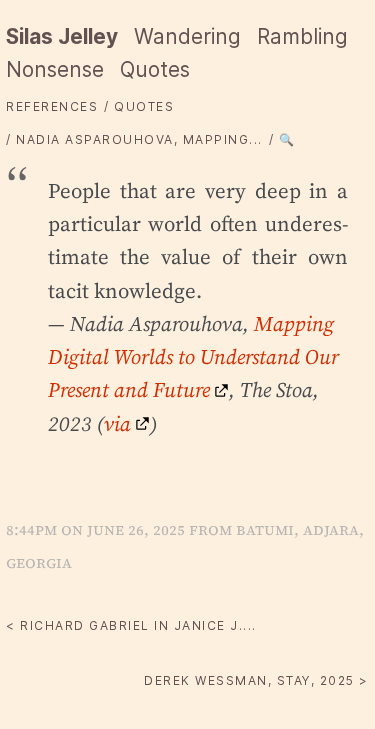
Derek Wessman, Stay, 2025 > (256, 680)
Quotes (155, 69)
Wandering (187, 36)
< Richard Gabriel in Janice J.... (131, 625)
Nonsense (55, 69)
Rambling (302, 36)
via (117, 423)
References (52, 106)
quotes (144, 106)
